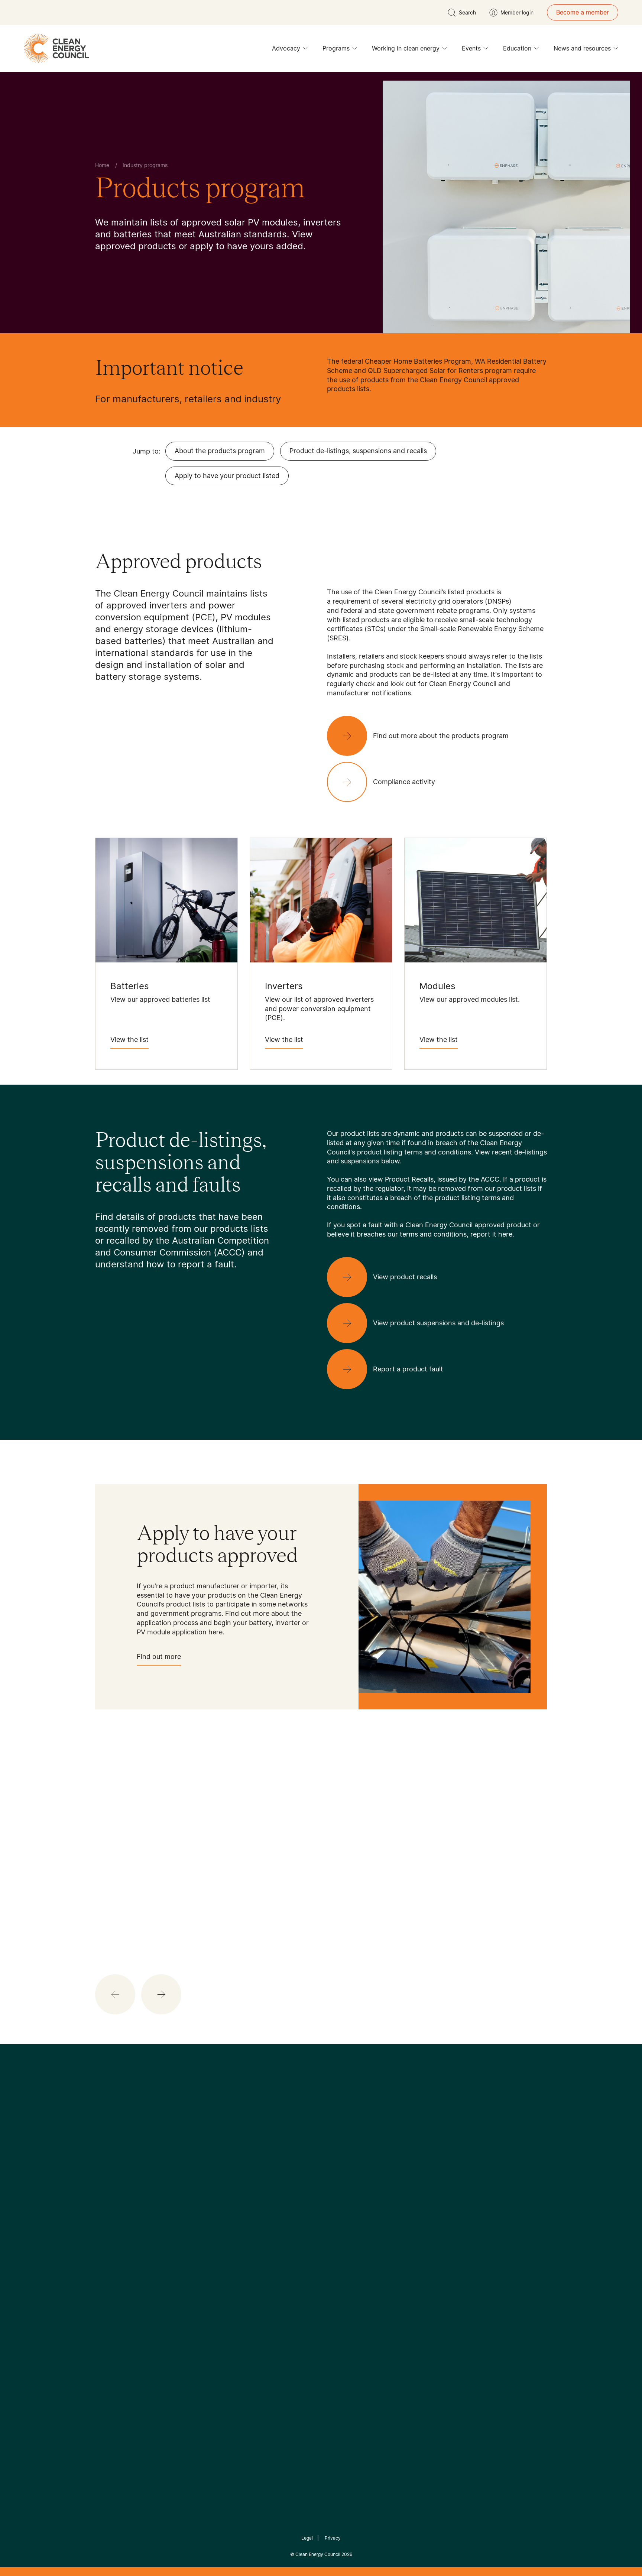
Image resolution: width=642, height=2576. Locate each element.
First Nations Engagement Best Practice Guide (195, 2301)
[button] (161, 1994)
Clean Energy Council (318, 2554)
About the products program (220, 451)
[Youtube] (337, 2173)
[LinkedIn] (311, 2173)
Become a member (583, 12)
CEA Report (187, 2229)
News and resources (582, 48)
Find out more (159, 1656)
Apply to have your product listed (227, 476)
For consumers (266, 2265)
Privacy (333, 2538)
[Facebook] (287, 2173)
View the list (129, 1040)
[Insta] (298, 2173)
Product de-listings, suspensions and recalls (358, 451)
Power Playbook (194, 2247)
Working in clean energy (406, 48)
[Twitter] (324, 2173)
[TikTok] (352, 2173)
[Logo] (321, 2135)
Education (517, 48)
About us (108, 2257)
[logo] (56, 48)
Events (471, 48)
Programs (336, 48)
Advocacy (286, 48)
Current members (120, 2274)
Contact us (111, 2239)
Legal (307, 2538)
